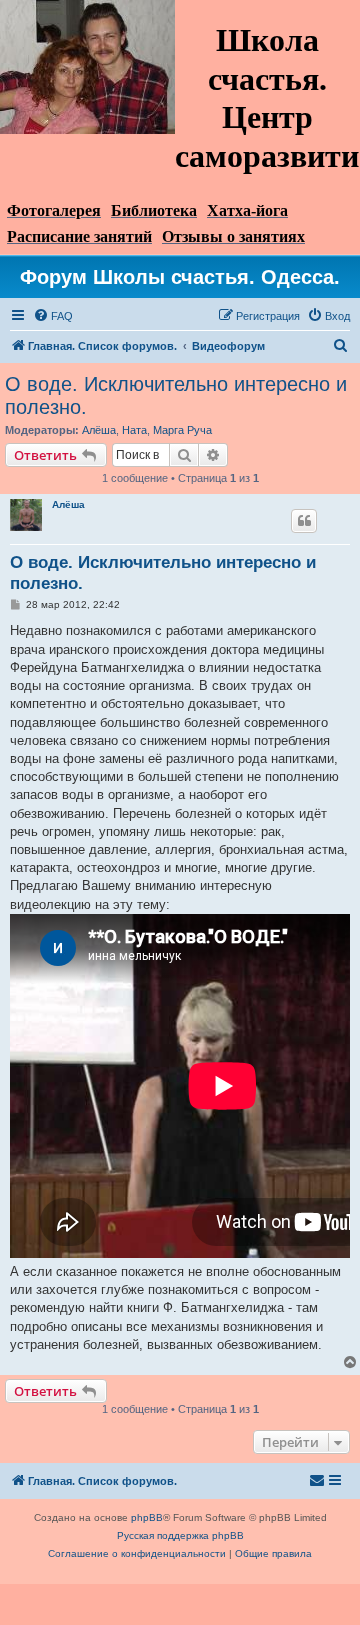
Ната (134, 430)
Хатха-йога (247, 210)
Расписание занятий (79, 236)
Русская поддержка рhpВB (180, 1535)
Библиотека (154, 210)
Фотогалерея (54, 210)
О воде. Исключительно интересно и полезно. (176, 395)
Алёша (99, 430)
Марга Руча (182, 430)
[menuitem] (53, 316)
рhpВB (147, 1517)
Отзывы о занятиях (233, 236)
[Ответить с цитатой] (304, 521)
